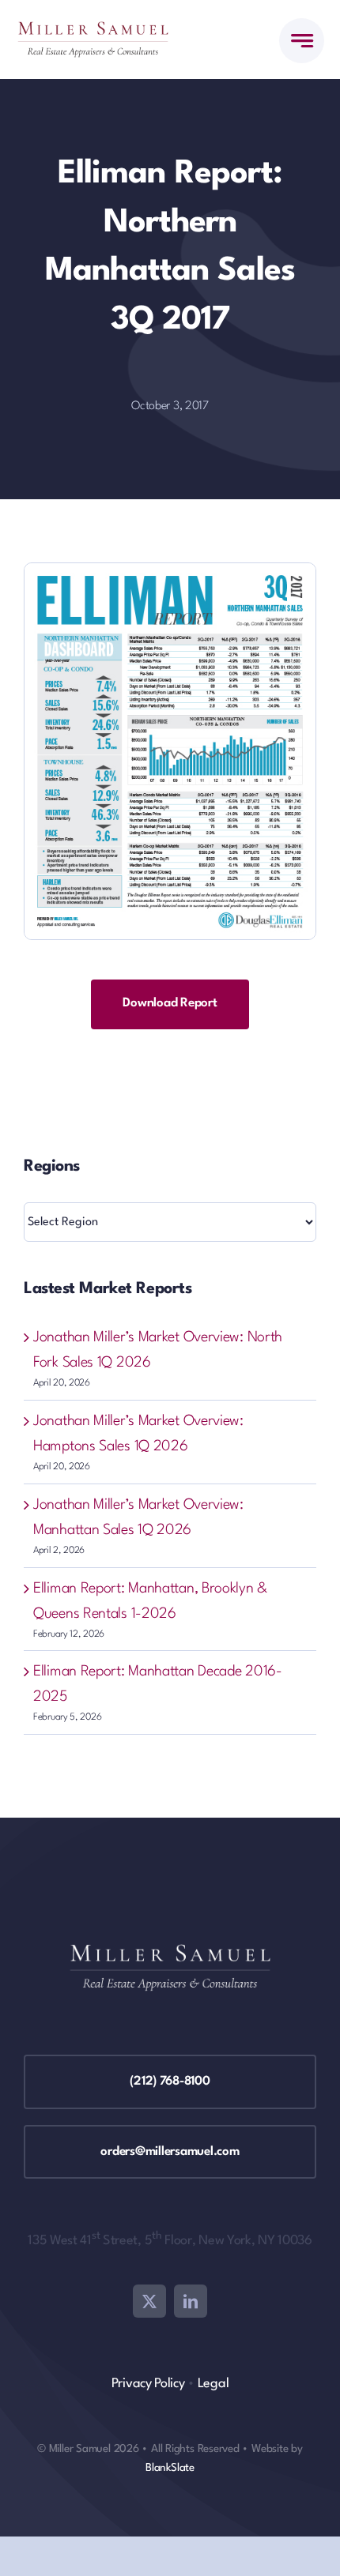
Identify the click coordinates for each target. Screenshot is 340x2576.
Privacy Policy (148, 2384)
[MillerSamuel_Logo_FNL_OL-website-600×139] (93, 29)
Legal (213, 2384)
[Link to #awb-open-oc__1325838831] (302, 41)
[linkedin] (191, 2301)
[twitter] (149, 2301)
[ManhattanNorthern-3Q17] (170, 571)
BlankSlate (170, 2468)
